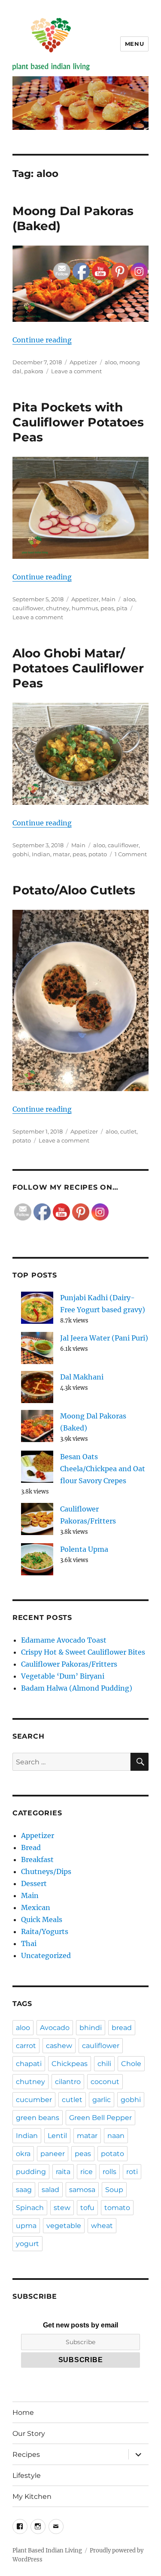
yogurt (27, 2244)
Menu (134, 44)
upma (26, 2226)
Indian (41, 854)
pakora (34, 371)
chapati (29, 2064)
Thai (29, 1943)
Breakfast (37, 1859)
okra (23, 2154)
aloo (23, 2028)
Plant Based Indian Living (47, 2551)
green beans (38, 2118)
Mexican (36, 1907)
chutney (30, 2082)
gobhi (21, 854)
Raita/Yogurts (45, 1931)
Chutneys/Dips (46, 1871)
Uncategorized (46, 1955)
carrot (26, 2046)
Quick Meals (42, 1919)
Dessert (34, 1883)
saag (24, 2190)
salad (50, 2190)
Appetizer (38, 1835)
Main (30, 1895)
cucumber (34, 2100)
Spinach (30, 2208)
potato (22, 1140)
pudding (31, 2172)
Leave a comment (38, 617)
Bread (31, 1847)
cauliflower (28, 608)
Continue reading (42, 340)
